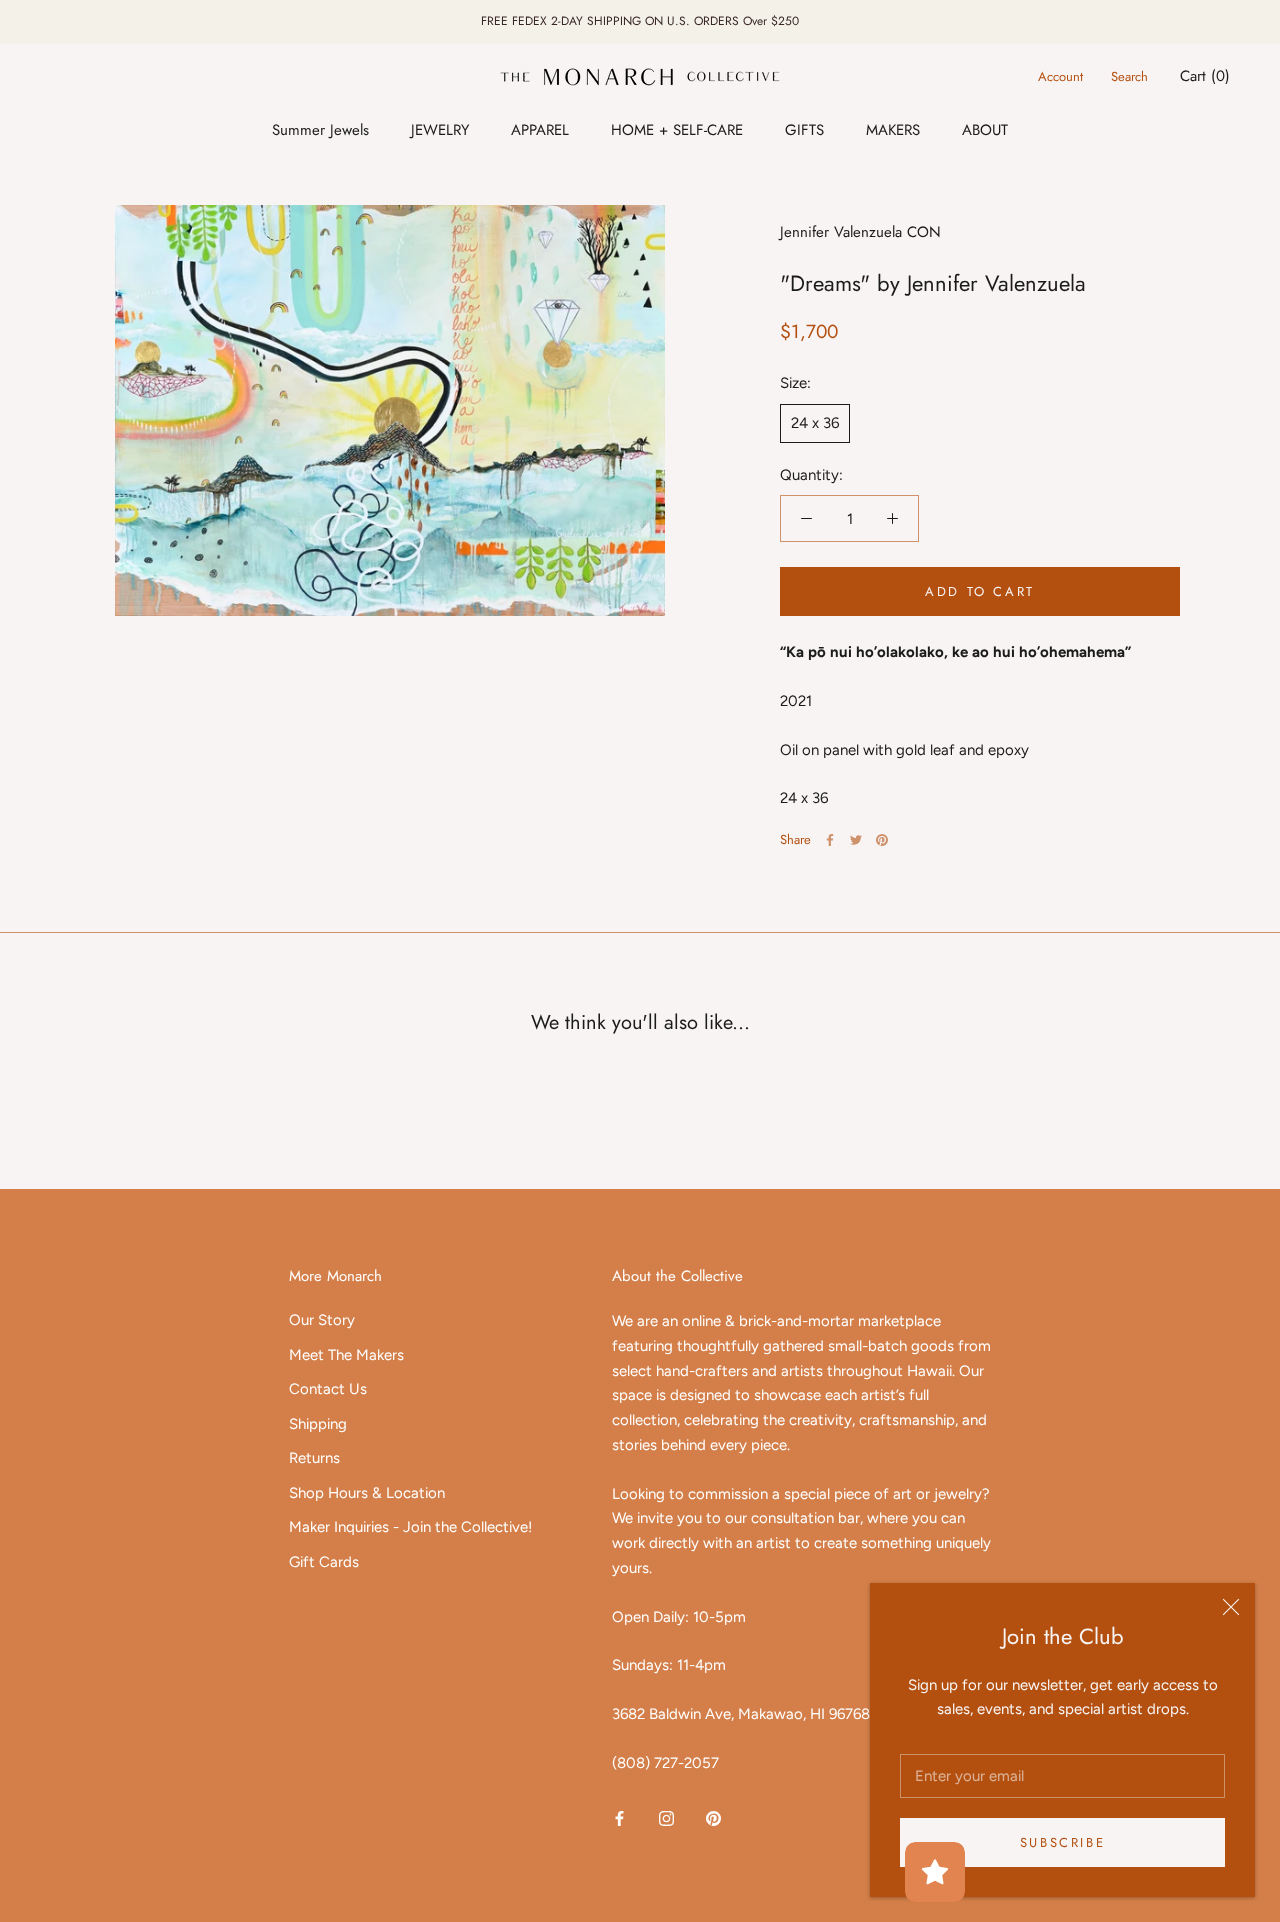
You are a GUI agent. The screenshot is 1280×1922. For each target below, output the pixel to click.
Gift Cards (324, 1562)
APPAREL (540, 130)
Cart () (1205, 76)
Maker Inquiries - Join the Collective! (410, 1527)
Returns (314, 1458)
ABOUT (985, 130)
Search (1129, 76)
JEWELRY (440, 130)
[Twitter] (856, 840)
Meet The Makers (346, 1355)
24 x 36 (815, 423)
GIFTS (804, 130)
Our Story (322, 1320)
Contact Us (328, 1389)
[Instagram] (666, 1818)
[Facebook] (830, 840)
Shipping (318, 1424)
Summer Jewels (320, 130)
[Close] (1231, 1607)
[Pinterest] (882, 840)
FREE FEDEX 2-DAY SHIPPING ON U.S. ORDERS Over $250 (640, 21)
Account (1060, 76)
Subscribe (1062, 1842)
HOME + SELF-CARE (677, 130)
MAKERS (893, 130)
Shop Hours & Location (367, 1493)
